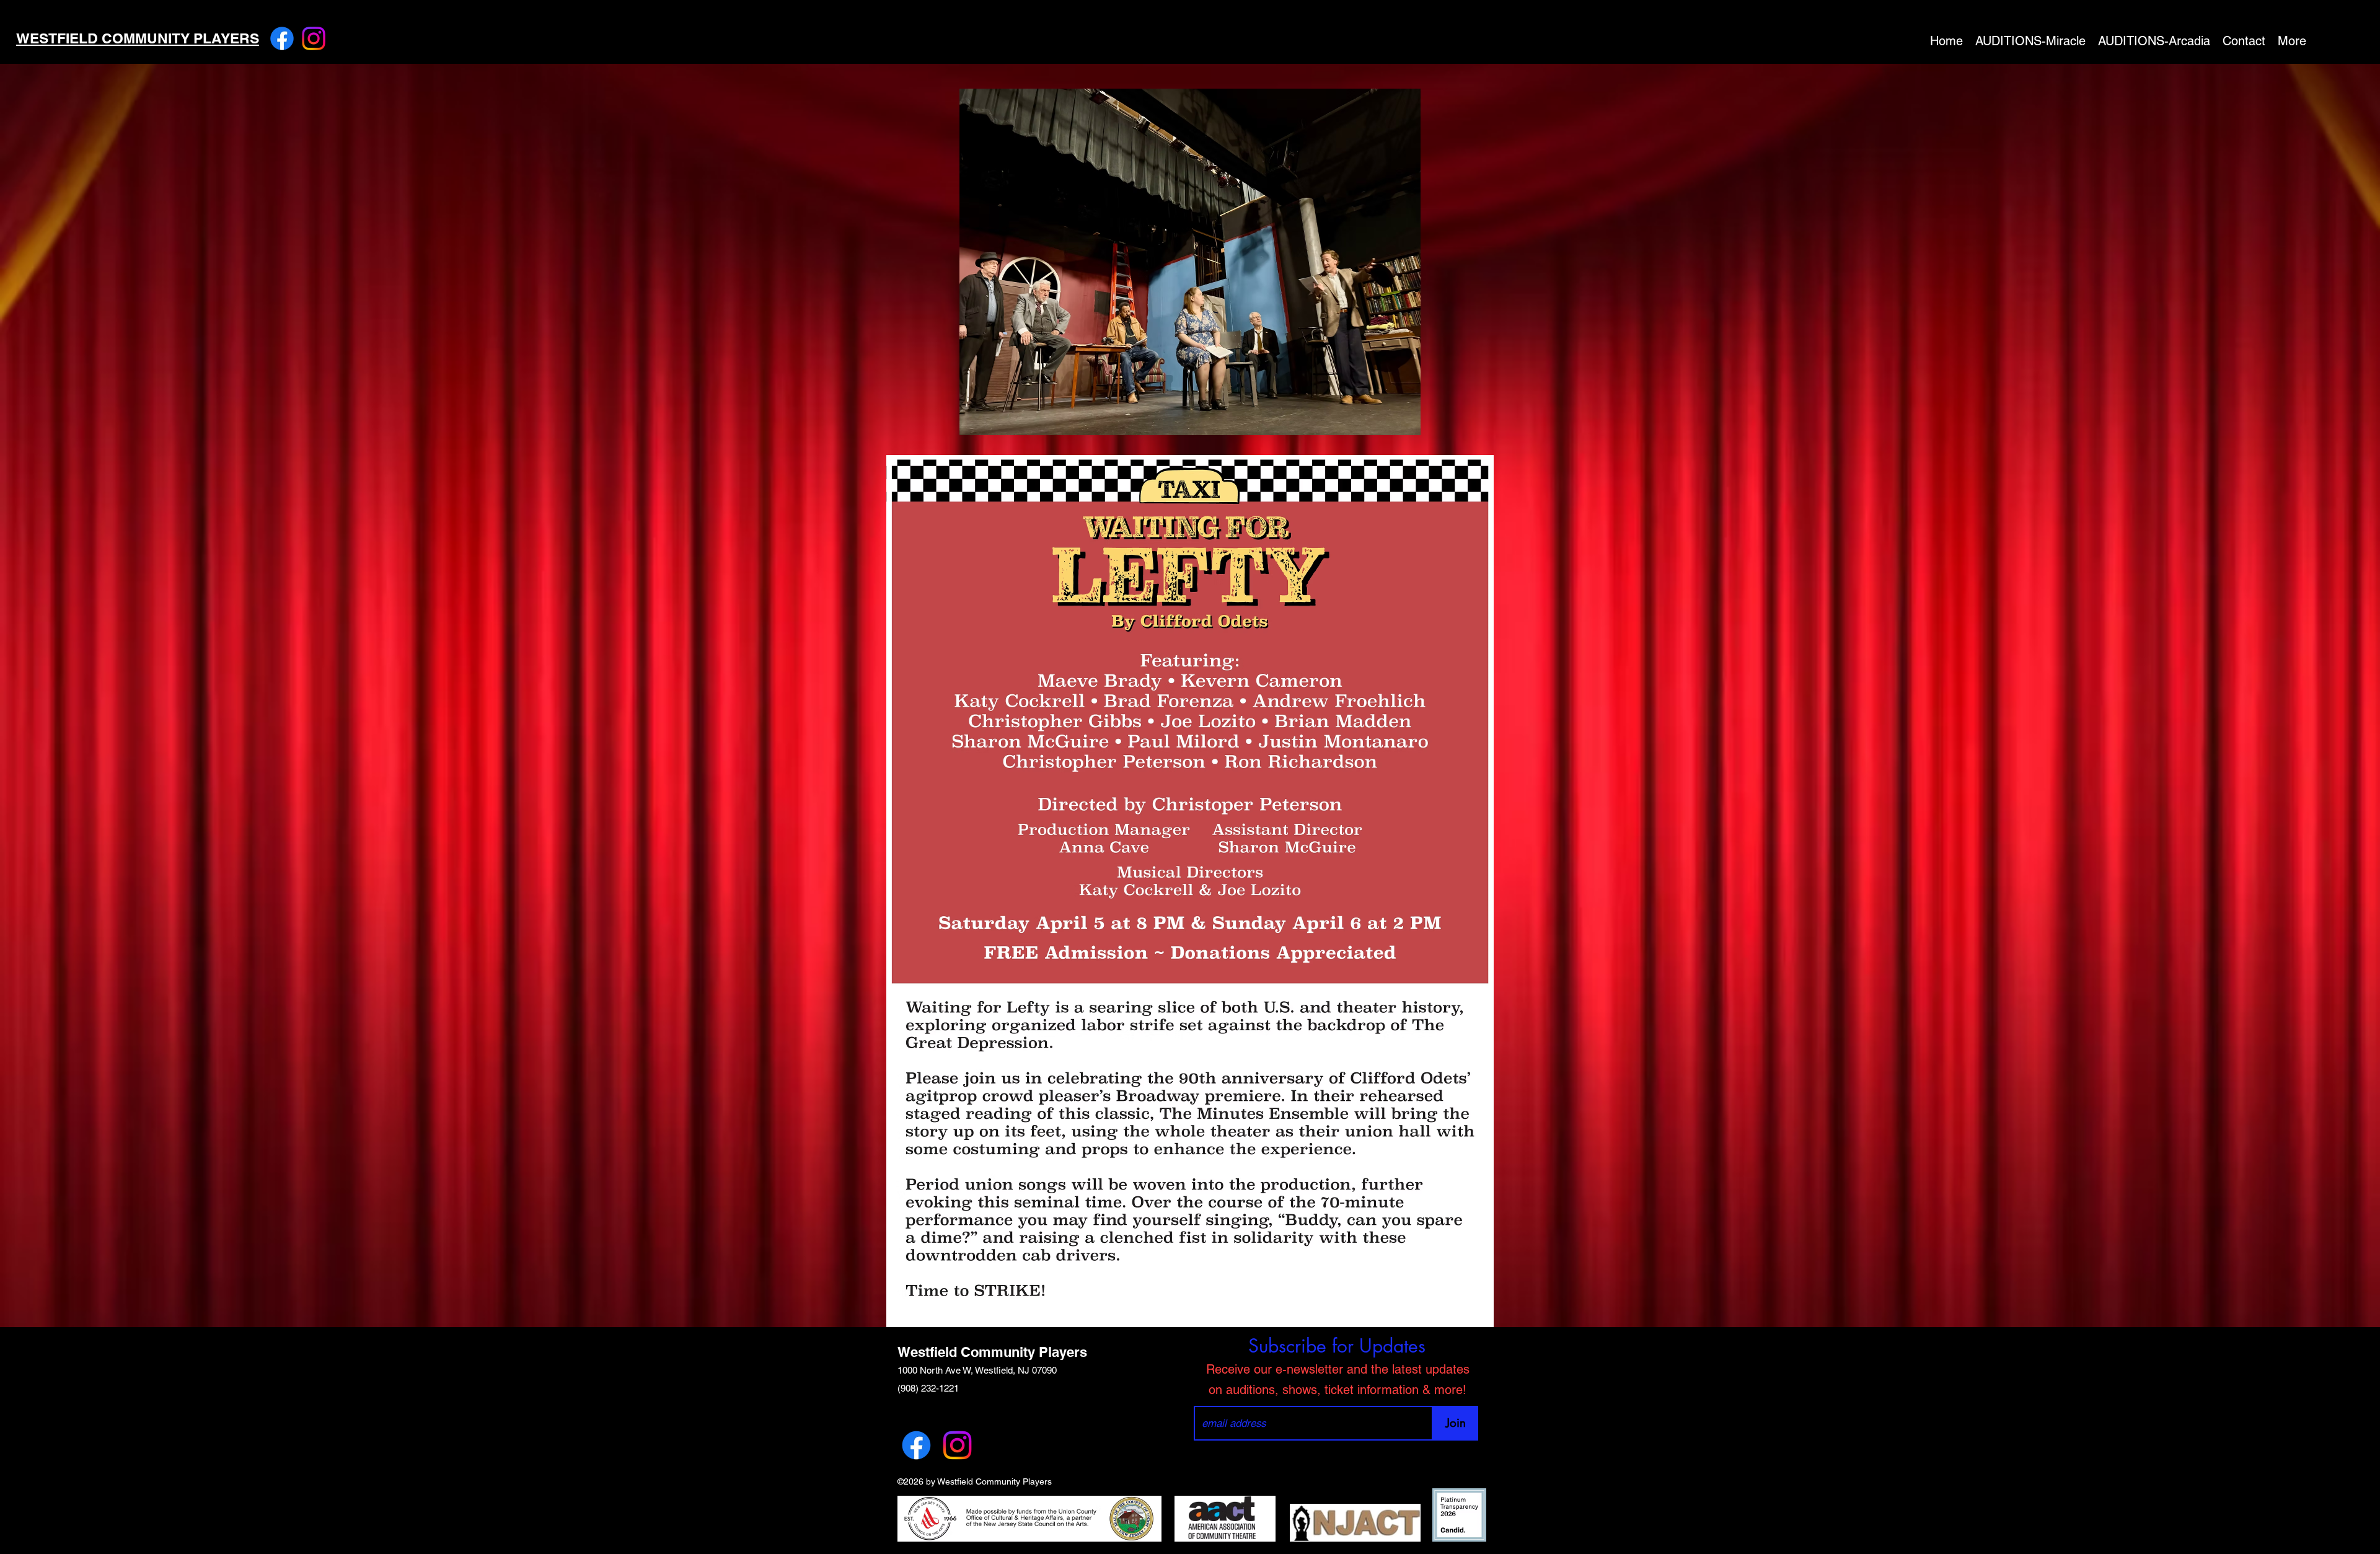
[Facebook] (282, 38)
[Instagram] (314, 38)
